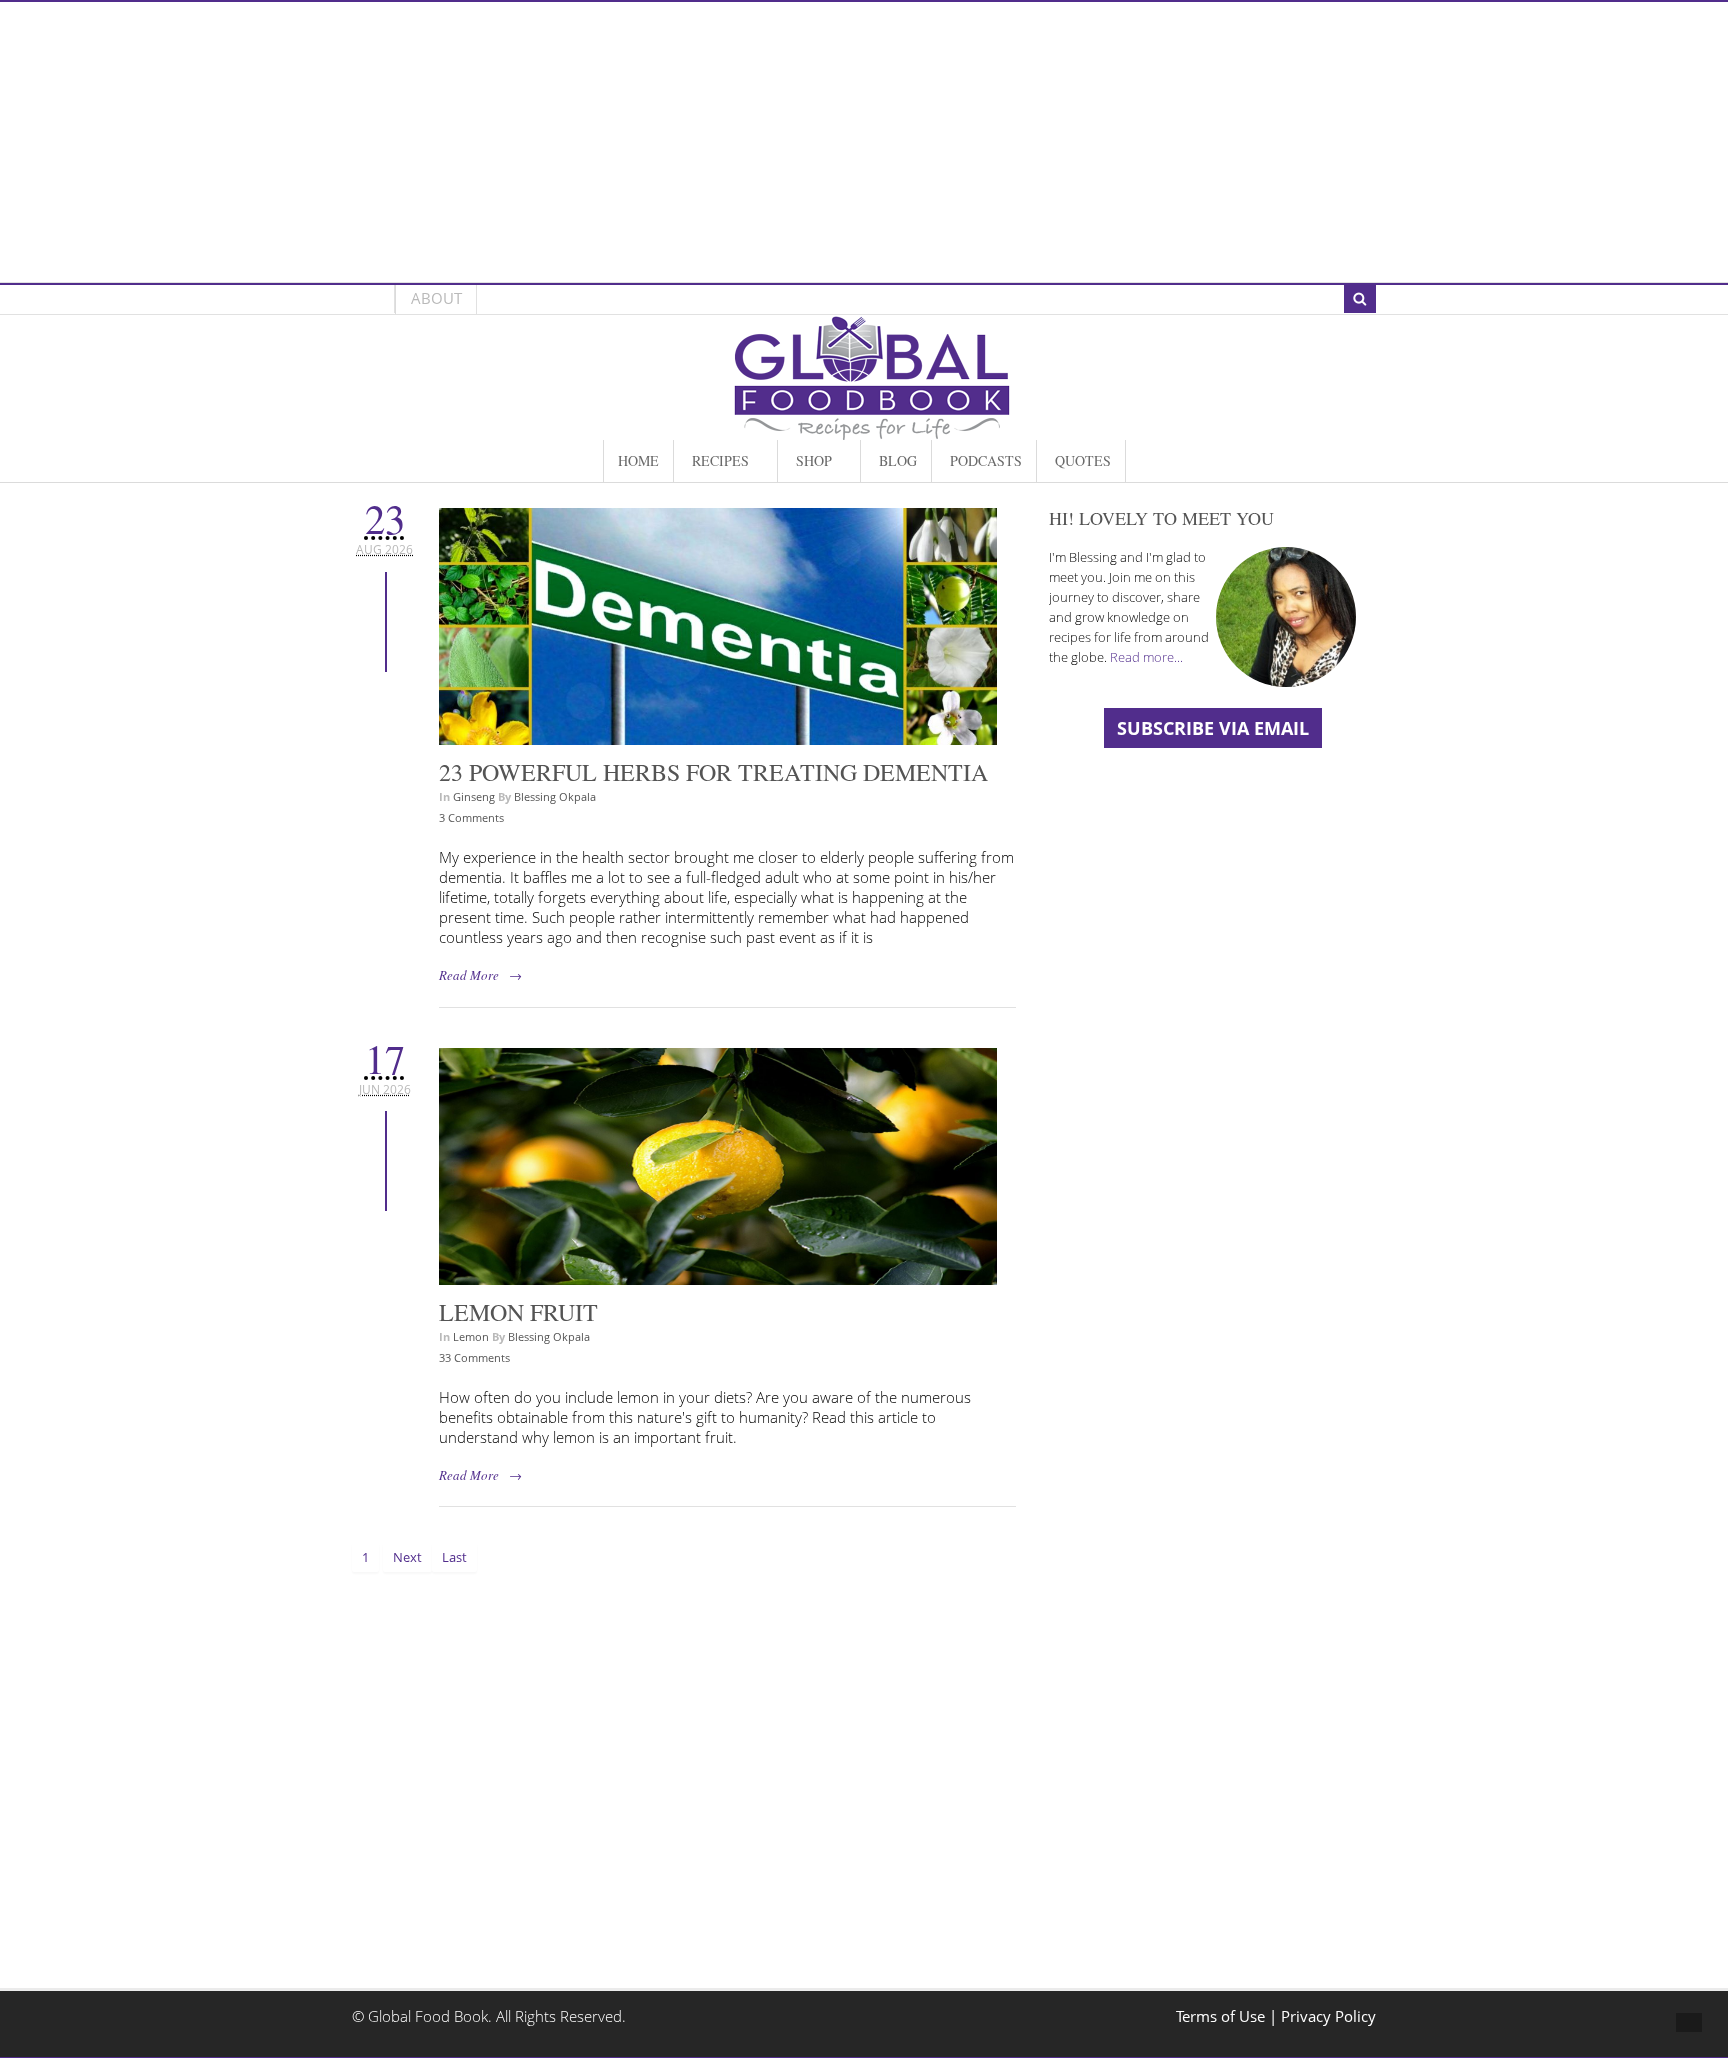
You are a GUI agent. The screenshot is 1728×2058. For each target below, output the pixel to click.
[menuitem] (638, 461)
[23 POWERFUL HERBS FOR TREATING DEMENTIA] (718, 734)
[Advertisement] (864, 142)
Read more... (1146, 657)
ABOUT (436, 298)
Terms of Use (1222, 2016)
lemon (471, 1336)
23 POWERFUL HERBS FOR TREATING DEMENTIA (713, 772)
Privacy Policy (1328, 2016)
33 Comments (474, 1357)
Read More (469, 975)
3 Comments (471, 817)
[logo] (872, 429)
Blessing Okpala (555, 796)
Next (407, 1557)
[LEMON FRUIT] (718, 1274)
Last (454, 1557)
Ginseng (474, 796)
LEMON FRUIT (518, 1312)
